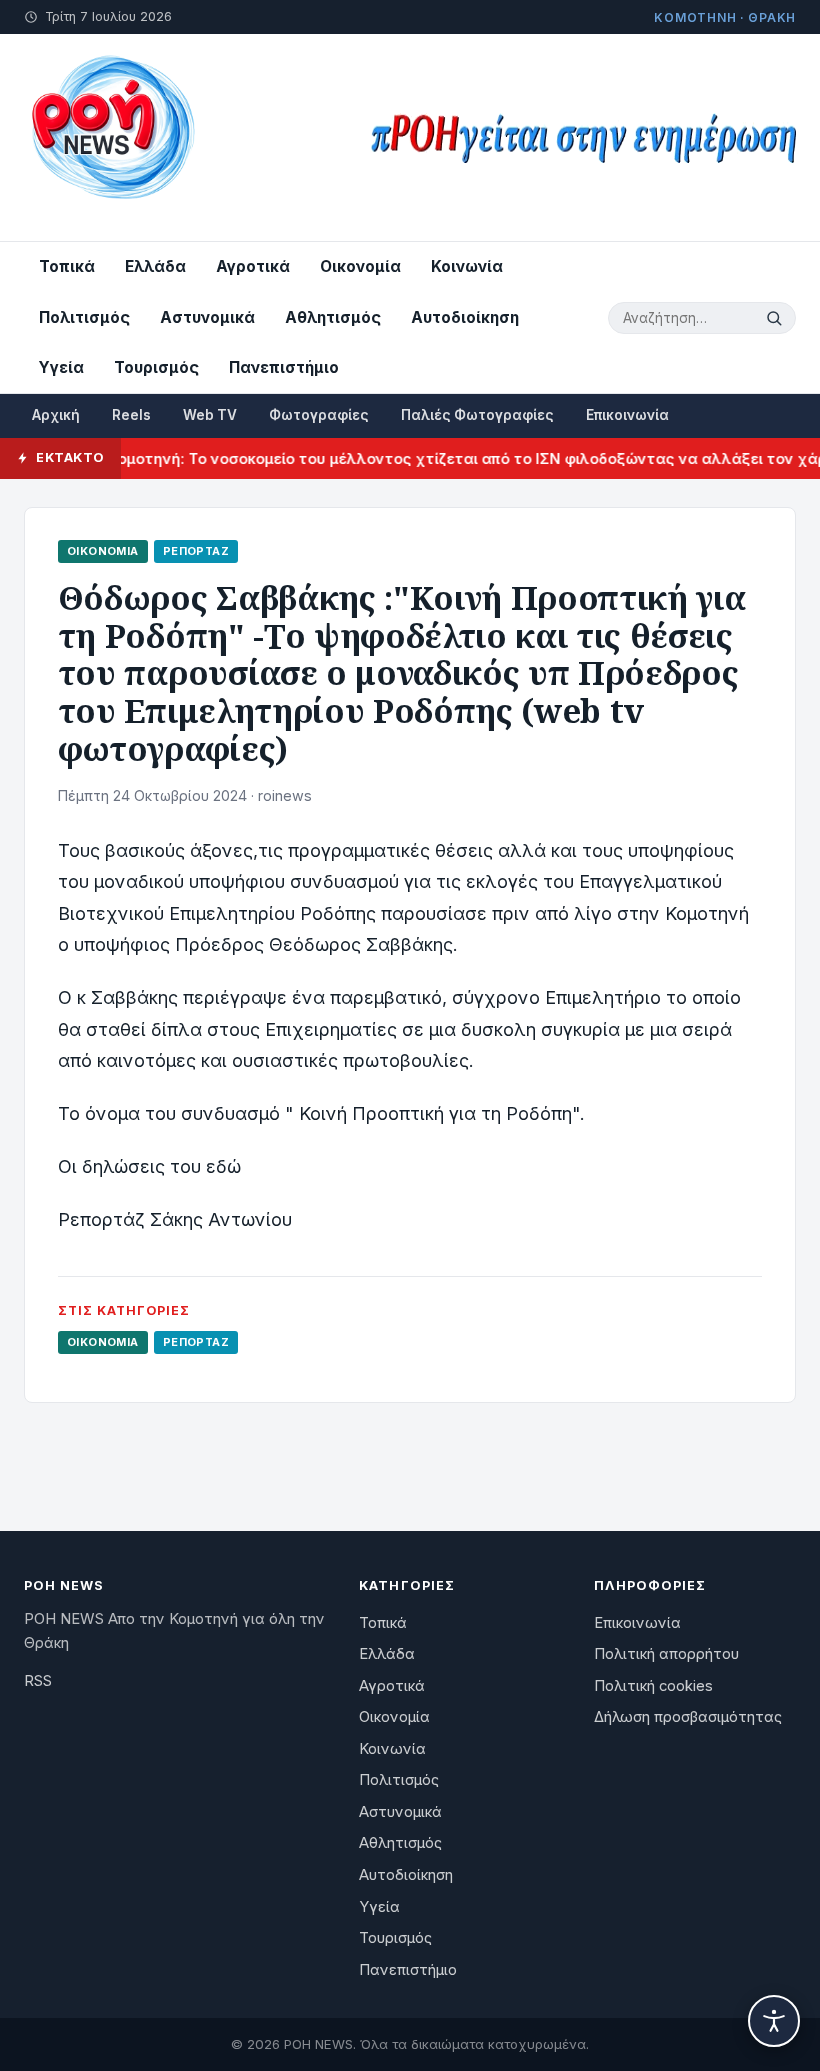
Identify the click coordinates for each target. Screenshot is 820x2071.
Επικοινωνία (627, 415)
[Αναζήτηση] (777, 318)
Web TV (210, 415)
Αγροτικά (253, 266)
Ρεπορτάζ (196, 551)
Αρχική (56, 415)
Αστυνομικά (207, 317)
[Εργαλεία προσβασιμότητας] (774, 2021)
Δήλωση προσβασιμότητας (688, 1717)
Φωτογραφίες (319, 415)
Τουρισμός (156, 367)
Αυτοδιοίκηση (465, 317)
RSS (38, 1681)
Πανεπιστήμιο (284, 367)
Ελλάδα (155, 266)
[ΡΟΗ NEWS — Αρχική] (111, 137)
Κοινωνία (467, 266)
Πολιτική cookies (653, 1686)
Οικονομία (360, 266)
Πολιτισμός (84, 317)
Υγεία (61, 367)
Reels (131, 415)
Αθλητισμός (333, 317)
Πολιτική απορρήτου (666, 1654)
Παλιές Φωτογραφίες (477, 415)
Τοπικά (67, 266)
